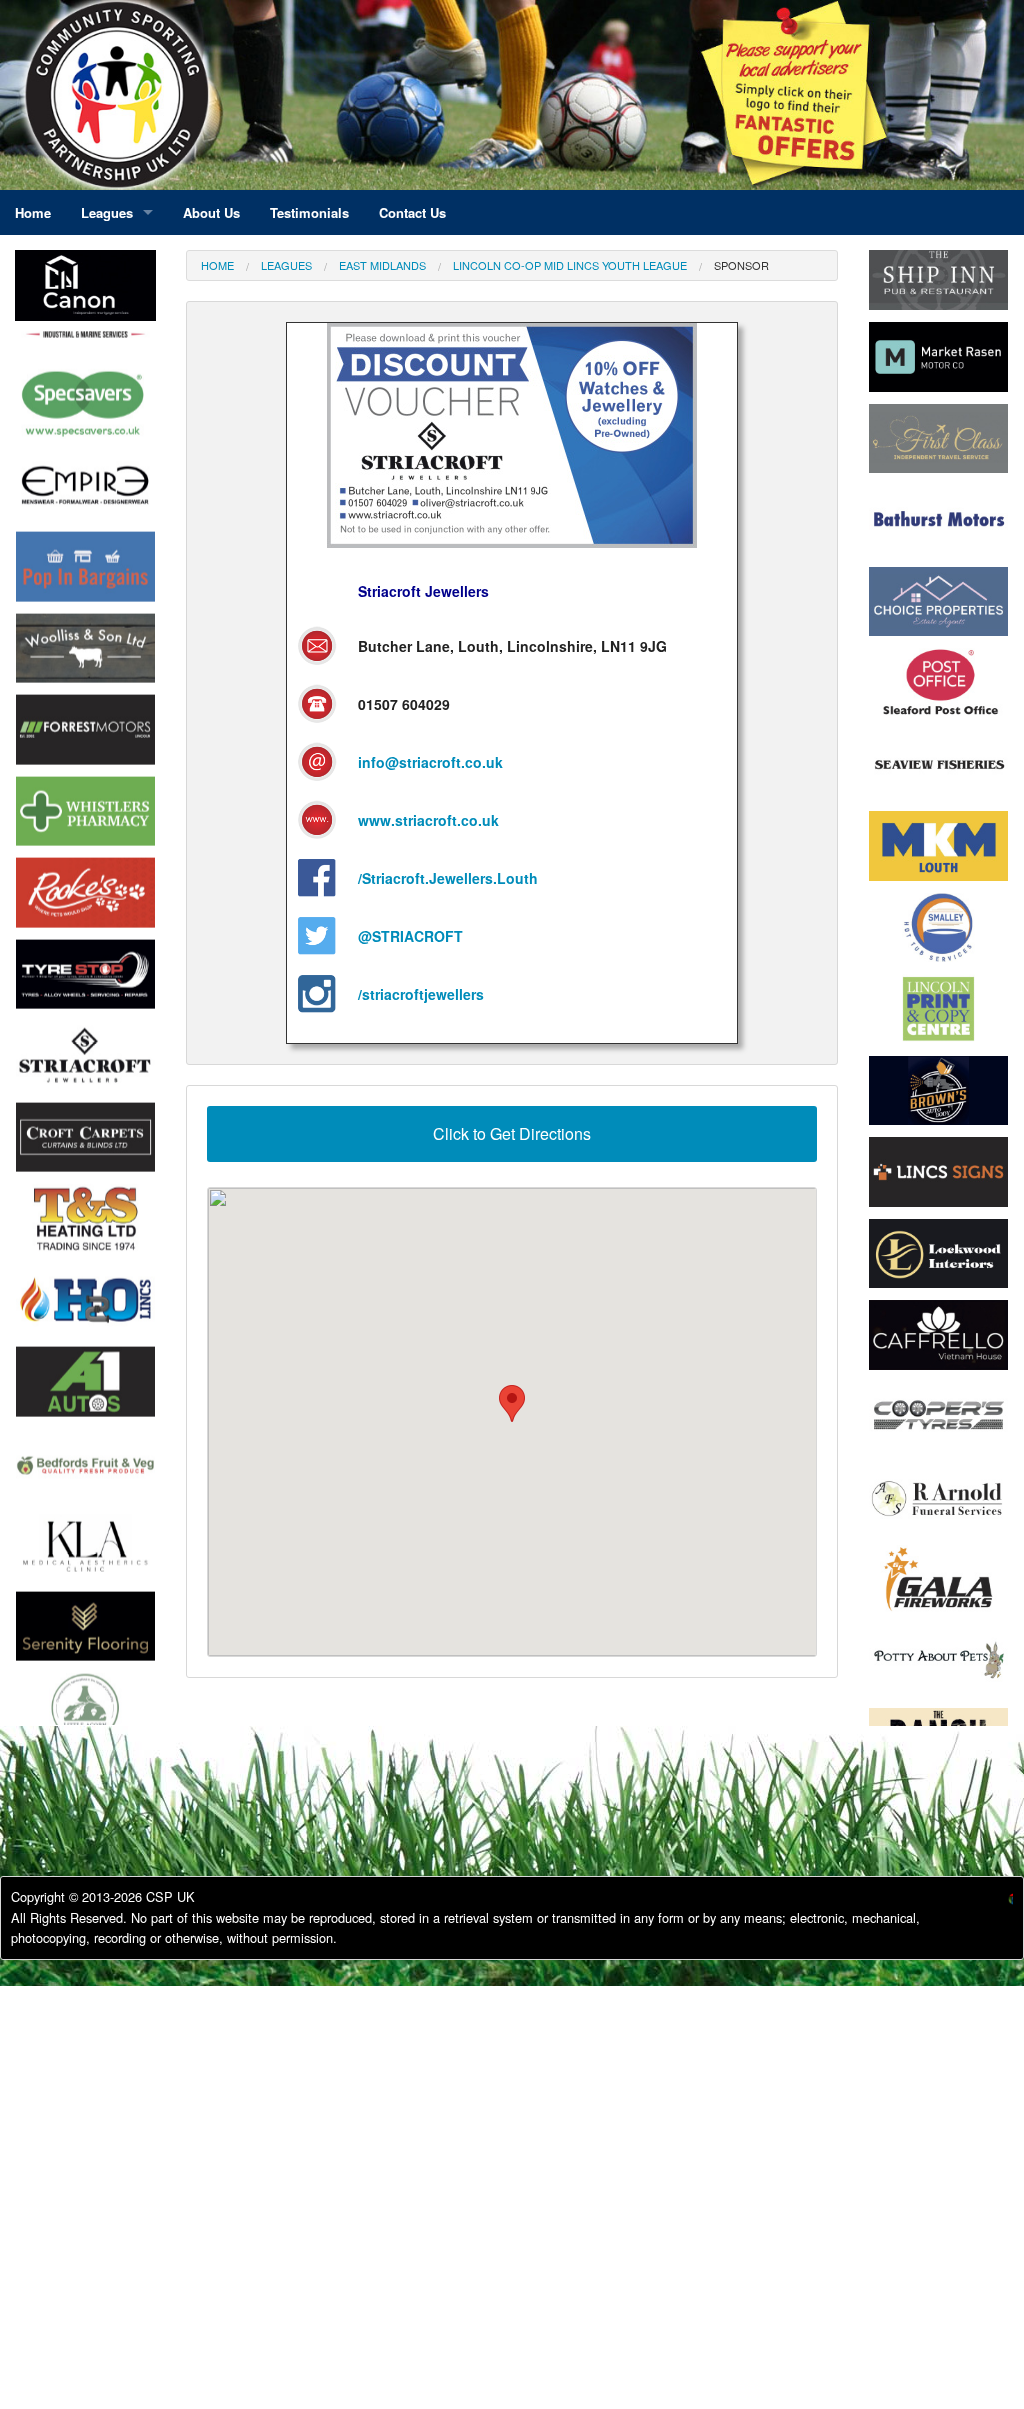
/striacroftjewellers (421, 994)
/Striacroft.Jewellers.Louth (448, 878)
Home (217, 265)
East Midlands (382, 265)
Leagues (286, 265)
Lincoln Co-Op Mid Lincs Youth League (570, 265)
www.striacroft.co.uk (428, 820)
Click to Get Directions (512, 1133)
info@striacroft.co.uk (430, 762)
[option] (85, 360)
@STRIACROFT (410, 936)
